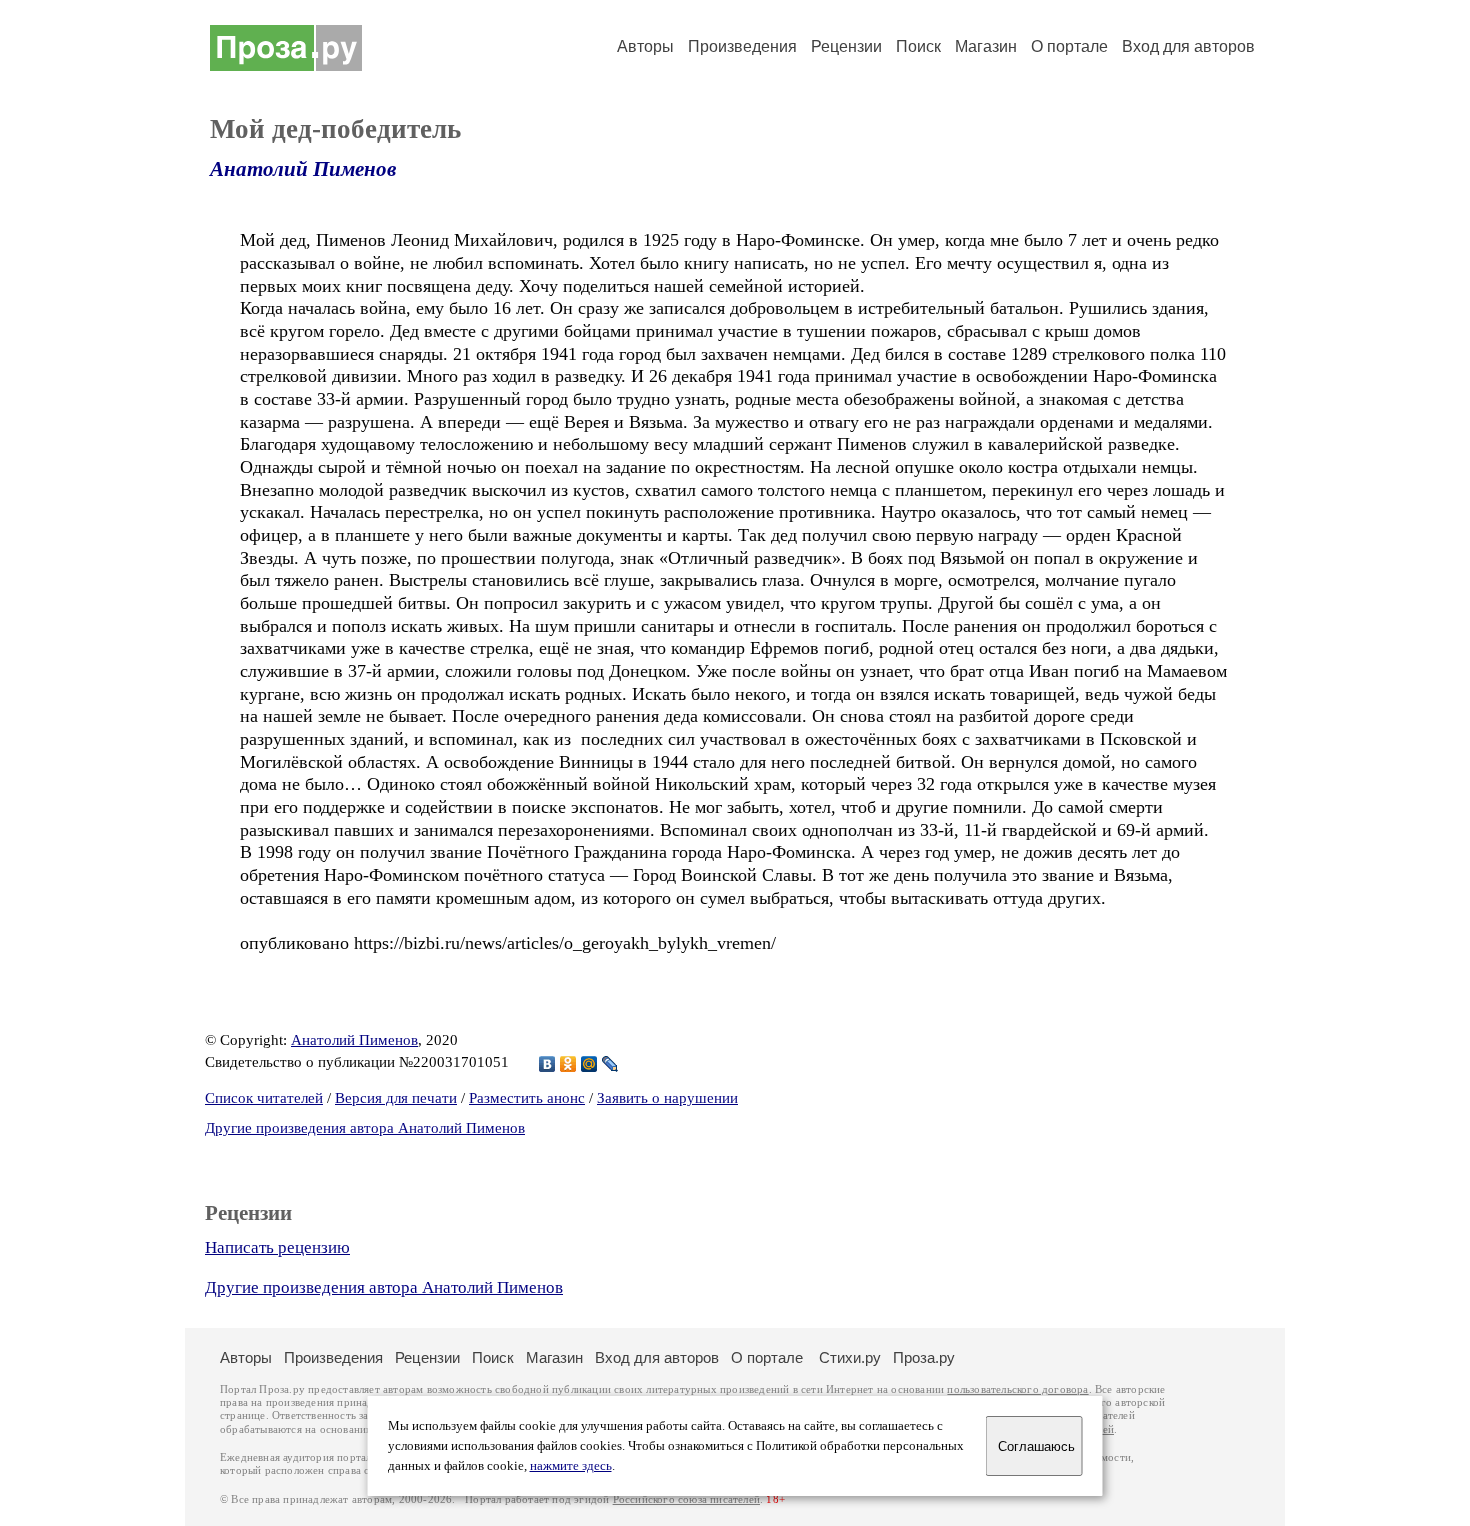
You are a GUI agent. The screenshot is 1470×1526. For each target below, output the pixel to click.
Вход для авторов (1188, 46)
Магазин (986, 46)
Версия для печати (396, 1098)
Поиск (918, 46)
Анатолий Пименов (303, 169)
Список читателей (264, 1098)
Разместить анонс (527, 1098)
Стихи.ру (850, 1357)
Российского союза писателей (686, 1499)
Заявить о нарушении (667, 1098)
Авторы (645, 46)
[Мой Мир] (589, 1064)
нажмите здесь (571, 1466)
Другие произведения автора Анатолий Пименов (365, 1128)
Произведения (742, 46)
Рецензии (846, 46)
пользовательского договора (1017, 1389)
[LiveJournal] (610, 1064)
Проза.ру (924, 1357)
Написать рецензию (277, 1247)
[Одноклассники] (568, 1064)
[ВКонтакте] (547, 1064)
